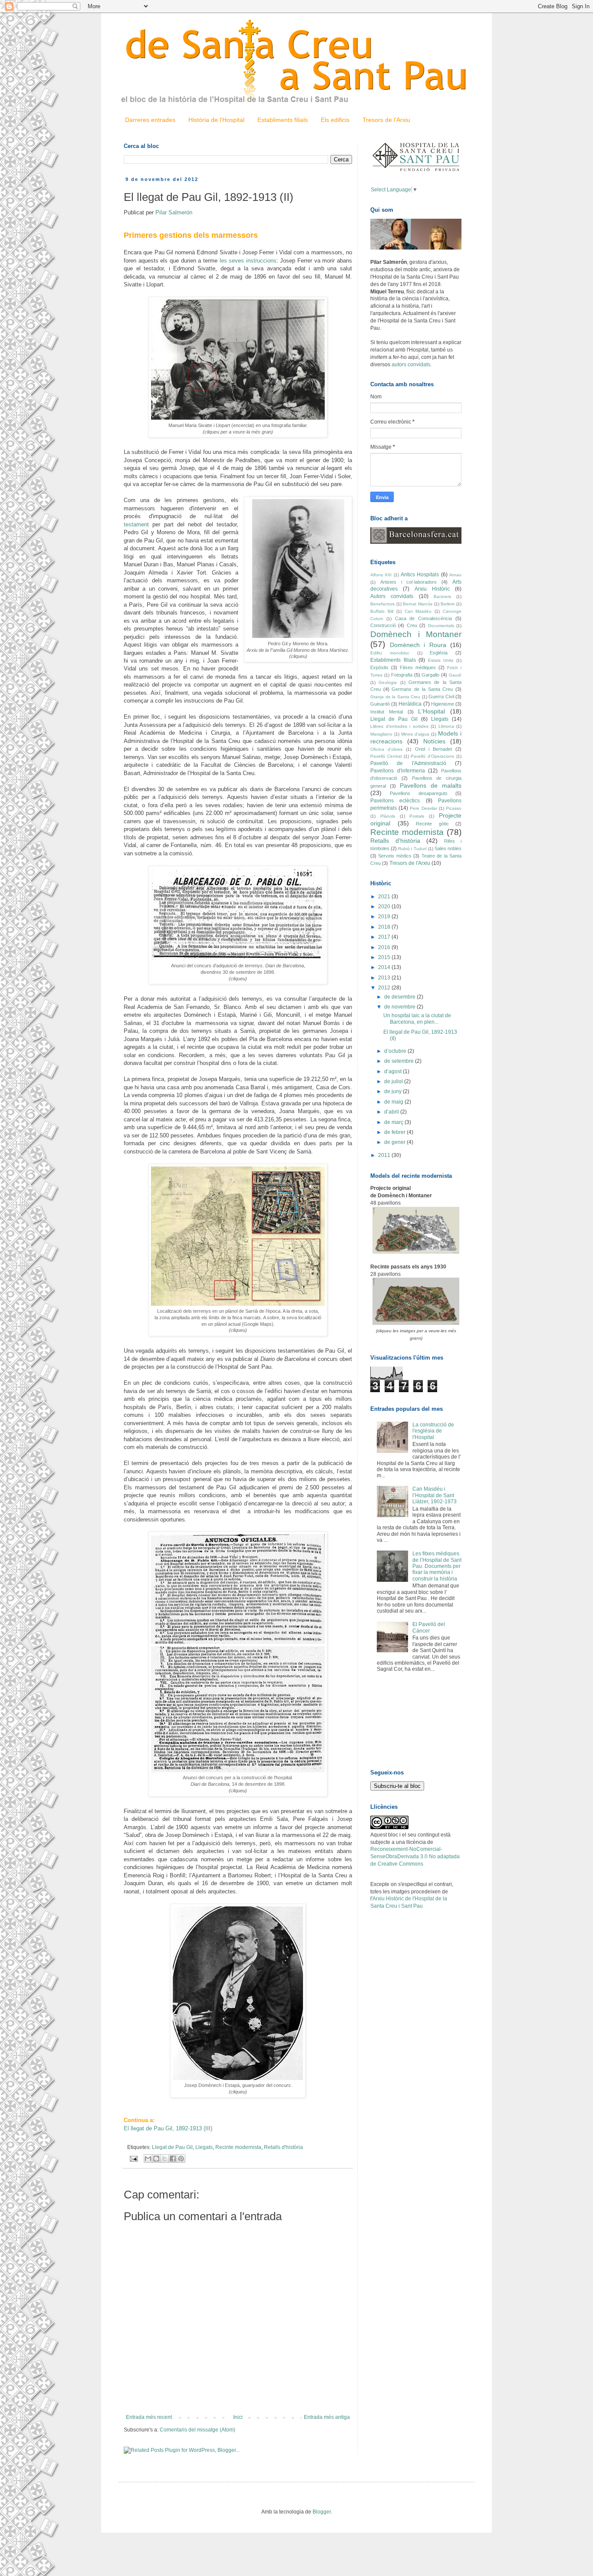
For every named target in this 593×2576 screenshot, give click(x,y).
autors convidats (411, 365)
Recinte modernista (238, 2147)
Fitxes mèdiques (418, 667)
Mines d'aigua (415, 734)
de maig (394, 1102)
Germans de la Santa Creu (422, 689)
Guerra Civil (441, 697)
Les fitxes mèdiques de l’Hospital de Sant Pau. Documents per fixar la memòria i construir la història (437, 1566)
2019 (385, 917)
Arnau (455, 575)
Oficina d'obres (386, 749)
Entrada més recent (149, 2417)
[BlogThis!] (156, 2159)
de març (394, 1122)
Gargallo (430, 675)
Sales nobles (448, 848)
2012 (385, 988)
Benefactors (382, 604)
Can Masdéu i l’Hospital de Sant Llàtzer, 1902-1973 (435, 1495)
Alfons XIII (381, 575)
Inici (238, 2417)
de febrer (395, 1132)
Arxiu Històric (432, 589)
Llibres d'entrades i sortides (399, 726)
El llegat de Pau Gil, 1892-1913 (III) (168, 2128)
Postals (417, 816)
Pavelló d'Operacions (432, 756)
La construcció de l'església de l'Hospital (433, 1431)
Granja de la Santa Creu (395, 697)
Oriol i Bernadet (433, 749)
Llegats (204, 2147)
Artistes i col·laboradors (409, 582)
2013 (385, 978)
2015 (385, 957)
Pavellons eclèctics (395, 801)
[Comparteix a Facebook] (173, 2159)
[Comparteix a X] (165, 2159)
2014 (385, 967)
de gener (395, 1142)
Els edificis (335, 120)
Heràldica (410, 704)
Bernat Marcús (418, 604)
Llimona (446, 726)
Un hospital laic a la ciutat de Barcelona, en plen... (417, 1019)
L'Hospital (432, 711)
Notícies (434, 741)
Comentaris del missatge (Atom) (198, 2430)
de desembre (400, 997)
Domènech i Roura (418, 645)
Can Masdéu (418, 611)
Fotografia (402, 675)
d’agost (394, 1071)
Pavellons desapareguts (418, 793)
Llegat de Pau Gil (172, 2147)
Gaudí (455, 675)
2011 (385, 1155)
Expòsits (379, 667)
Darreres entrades (150, 120)
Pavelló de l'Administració (408, 763)
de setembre (400, 1061)
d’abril (392, 1112)
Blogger (322, 2512)
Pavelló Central (386, 756)
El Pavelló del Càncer (429, 1627)
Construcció (383, 625)
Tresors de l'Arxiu (386, 120)
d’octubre (396, 1051)
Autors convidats (392, 596)
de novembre (400, 1007)
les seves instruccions (248, 261)
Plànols (388, 816)
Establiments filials (283, 120)
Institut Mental (387, 712)
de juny (394, 1091)
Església (439, 653)
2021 (385, 897)
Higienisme (443, 704)
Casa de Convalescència (424, 618)
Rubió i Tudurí (412, 849)
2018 (385, 927)
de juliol (394, 1081)
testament (136, 524)
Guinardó (380, 704)
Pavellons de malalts (431, 785)
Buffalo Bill (382, 611)
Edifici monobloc (390, 653)
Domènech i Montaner (416, 634)
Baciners (442, 596)
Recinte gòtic (432, 824)
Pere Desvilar (423, 808)
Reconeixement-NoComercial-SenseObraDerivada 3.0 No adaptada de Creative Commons (415, 1856)
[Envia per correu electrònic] (148, 2159)
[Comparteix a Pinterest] (181, 2159)
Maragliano (381, 734)
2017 (385, 937)
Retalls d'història (283, 2147)
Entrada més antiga (327, 2417)
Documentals (441, 626)
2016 (385, 947)
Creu (412, 625)
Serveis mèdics (395, 856)
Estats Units (441, 660)
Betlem (448, 604)
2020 (385, 907)
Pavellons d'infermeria (398, 771)
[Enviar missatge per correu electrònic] (133, 2159)
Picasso (454, 808)
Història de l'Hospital (216, 120)
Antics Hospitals (420, 575)
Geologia (388, 682)
